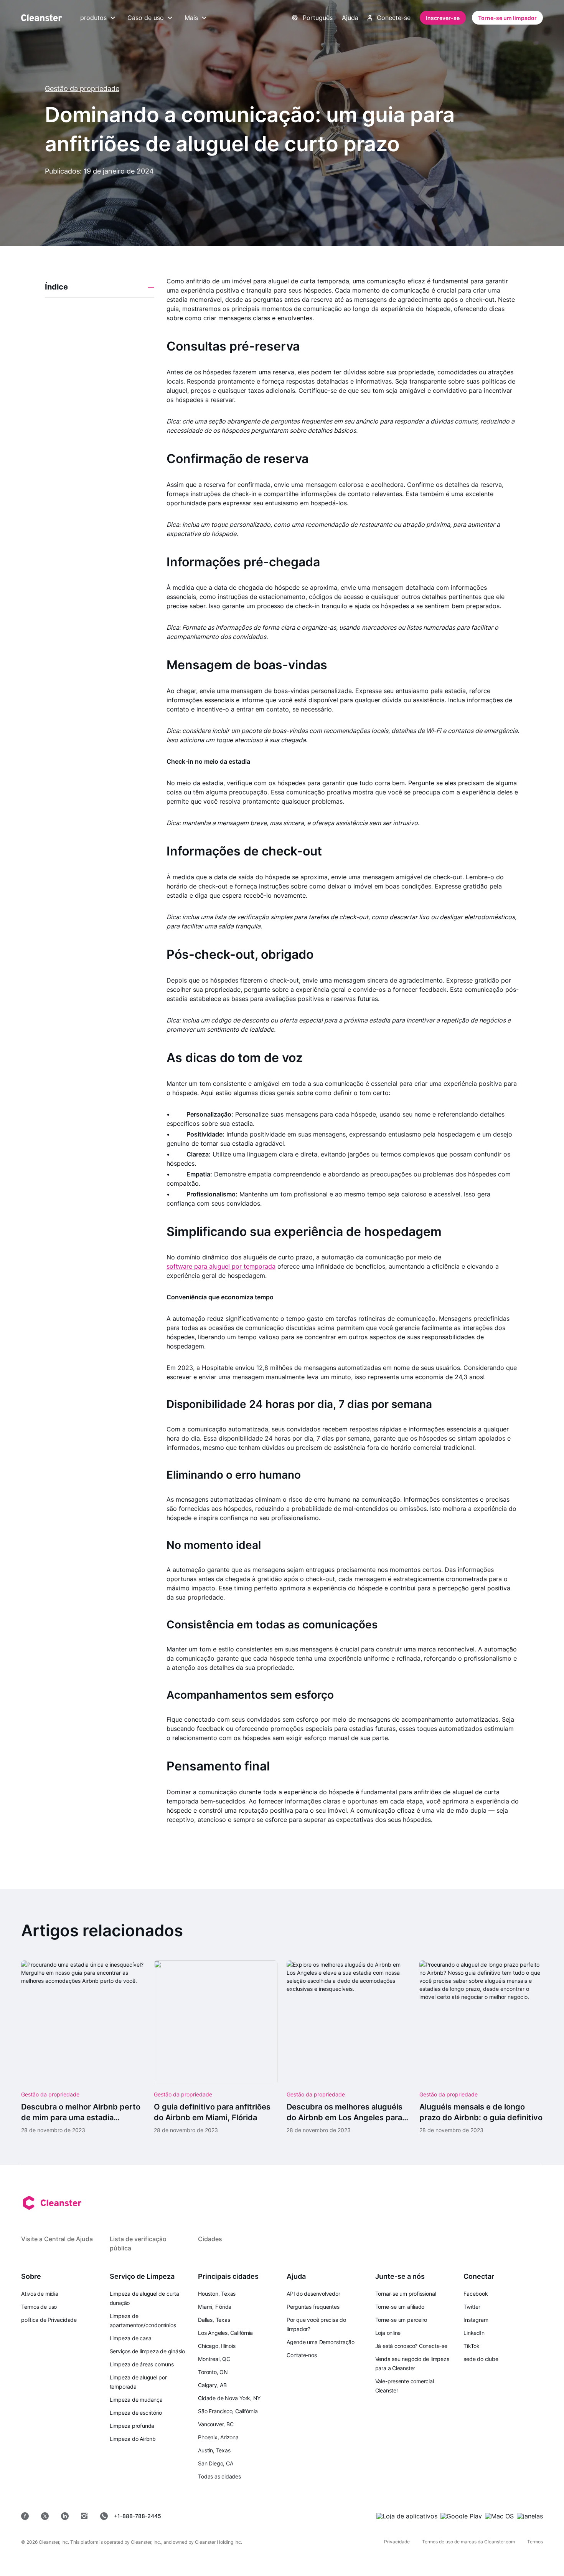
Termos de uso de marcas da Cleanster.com (468, 2542)
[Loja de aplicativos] (407, 2516)
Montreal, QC (214, 2359)
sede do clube (481, 2359)
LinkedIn (474, 2333)
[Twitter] (45, 2516)
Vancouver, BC (216, 2424)
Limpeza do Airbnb (133, 2439)
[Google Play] (461, 2516)
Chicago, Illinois (217, 2346)
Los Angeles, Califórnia (225, 2333)
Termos (535, 2542)
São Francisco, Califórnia (228, 2411)
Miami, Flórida (215, 2307)
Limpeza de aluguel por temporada (138, 2382)
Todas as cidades (219, 2476)
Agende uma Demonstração (321, 2342)
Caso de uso (146, 18)
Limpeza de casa (131, 2338)
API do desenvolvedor (313, 2294)
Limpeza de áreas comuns (142, 2364)
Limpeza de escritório (136, 2413)
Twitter (472, 2307)
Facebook (476, 2294)
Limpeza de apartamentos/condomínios (143, 2320)
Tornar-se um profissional (406, 2294)
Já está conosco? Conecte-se (411, 2346)
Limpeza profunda (132, 2426)
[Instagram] (84, 2516)
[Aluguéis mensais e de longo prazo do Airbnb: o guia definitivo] (481, 2047)
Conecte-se (394, 18)
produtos (93, 18)
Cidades (210, 2239)
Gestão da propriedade (82, 89)
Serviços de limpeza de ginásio (147, 2351)
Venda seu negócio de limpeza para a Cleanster (412, 2363)
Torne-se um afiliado (400, 2307)
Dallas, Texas (214, 2320)
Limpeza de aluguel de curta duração (144, 2298)
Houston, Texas (217, 2294)
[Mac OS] (499, 2516)
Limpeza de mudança (136, 2400)
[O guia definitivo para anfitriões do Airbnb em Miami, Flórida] (216, 2047)
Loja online (388, 2333)
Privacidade (397, 2542)
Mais (191, 18)
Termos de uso (39, 2307)
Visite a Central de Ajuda (57, 2239)
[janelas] (530, 2516)
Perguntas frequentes (313, 2307)
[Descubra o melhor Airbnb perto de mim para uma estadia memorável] (83, 2047)
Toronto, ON (213, 2372)
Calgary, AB (212, 2385)
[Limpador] (41, 18)
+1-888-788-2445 (138, 2516)
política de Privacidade (49, 2320)
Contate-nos (302, 2355)
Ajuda (350, 18)
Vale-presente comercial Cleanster (405, 2386)
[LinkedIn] (65, 2516)
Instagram (476, 2320)
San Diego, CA (215, 2463)
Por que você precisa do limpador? (316, 2324)
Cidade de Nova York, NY (229, 2398)
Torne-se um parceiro (401, 2320)
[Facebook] (25, 2516)
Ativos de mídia (40, 2294)
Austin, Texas (214, 2450)
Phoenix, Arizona (218, 2437)
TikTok (472, 2346)
